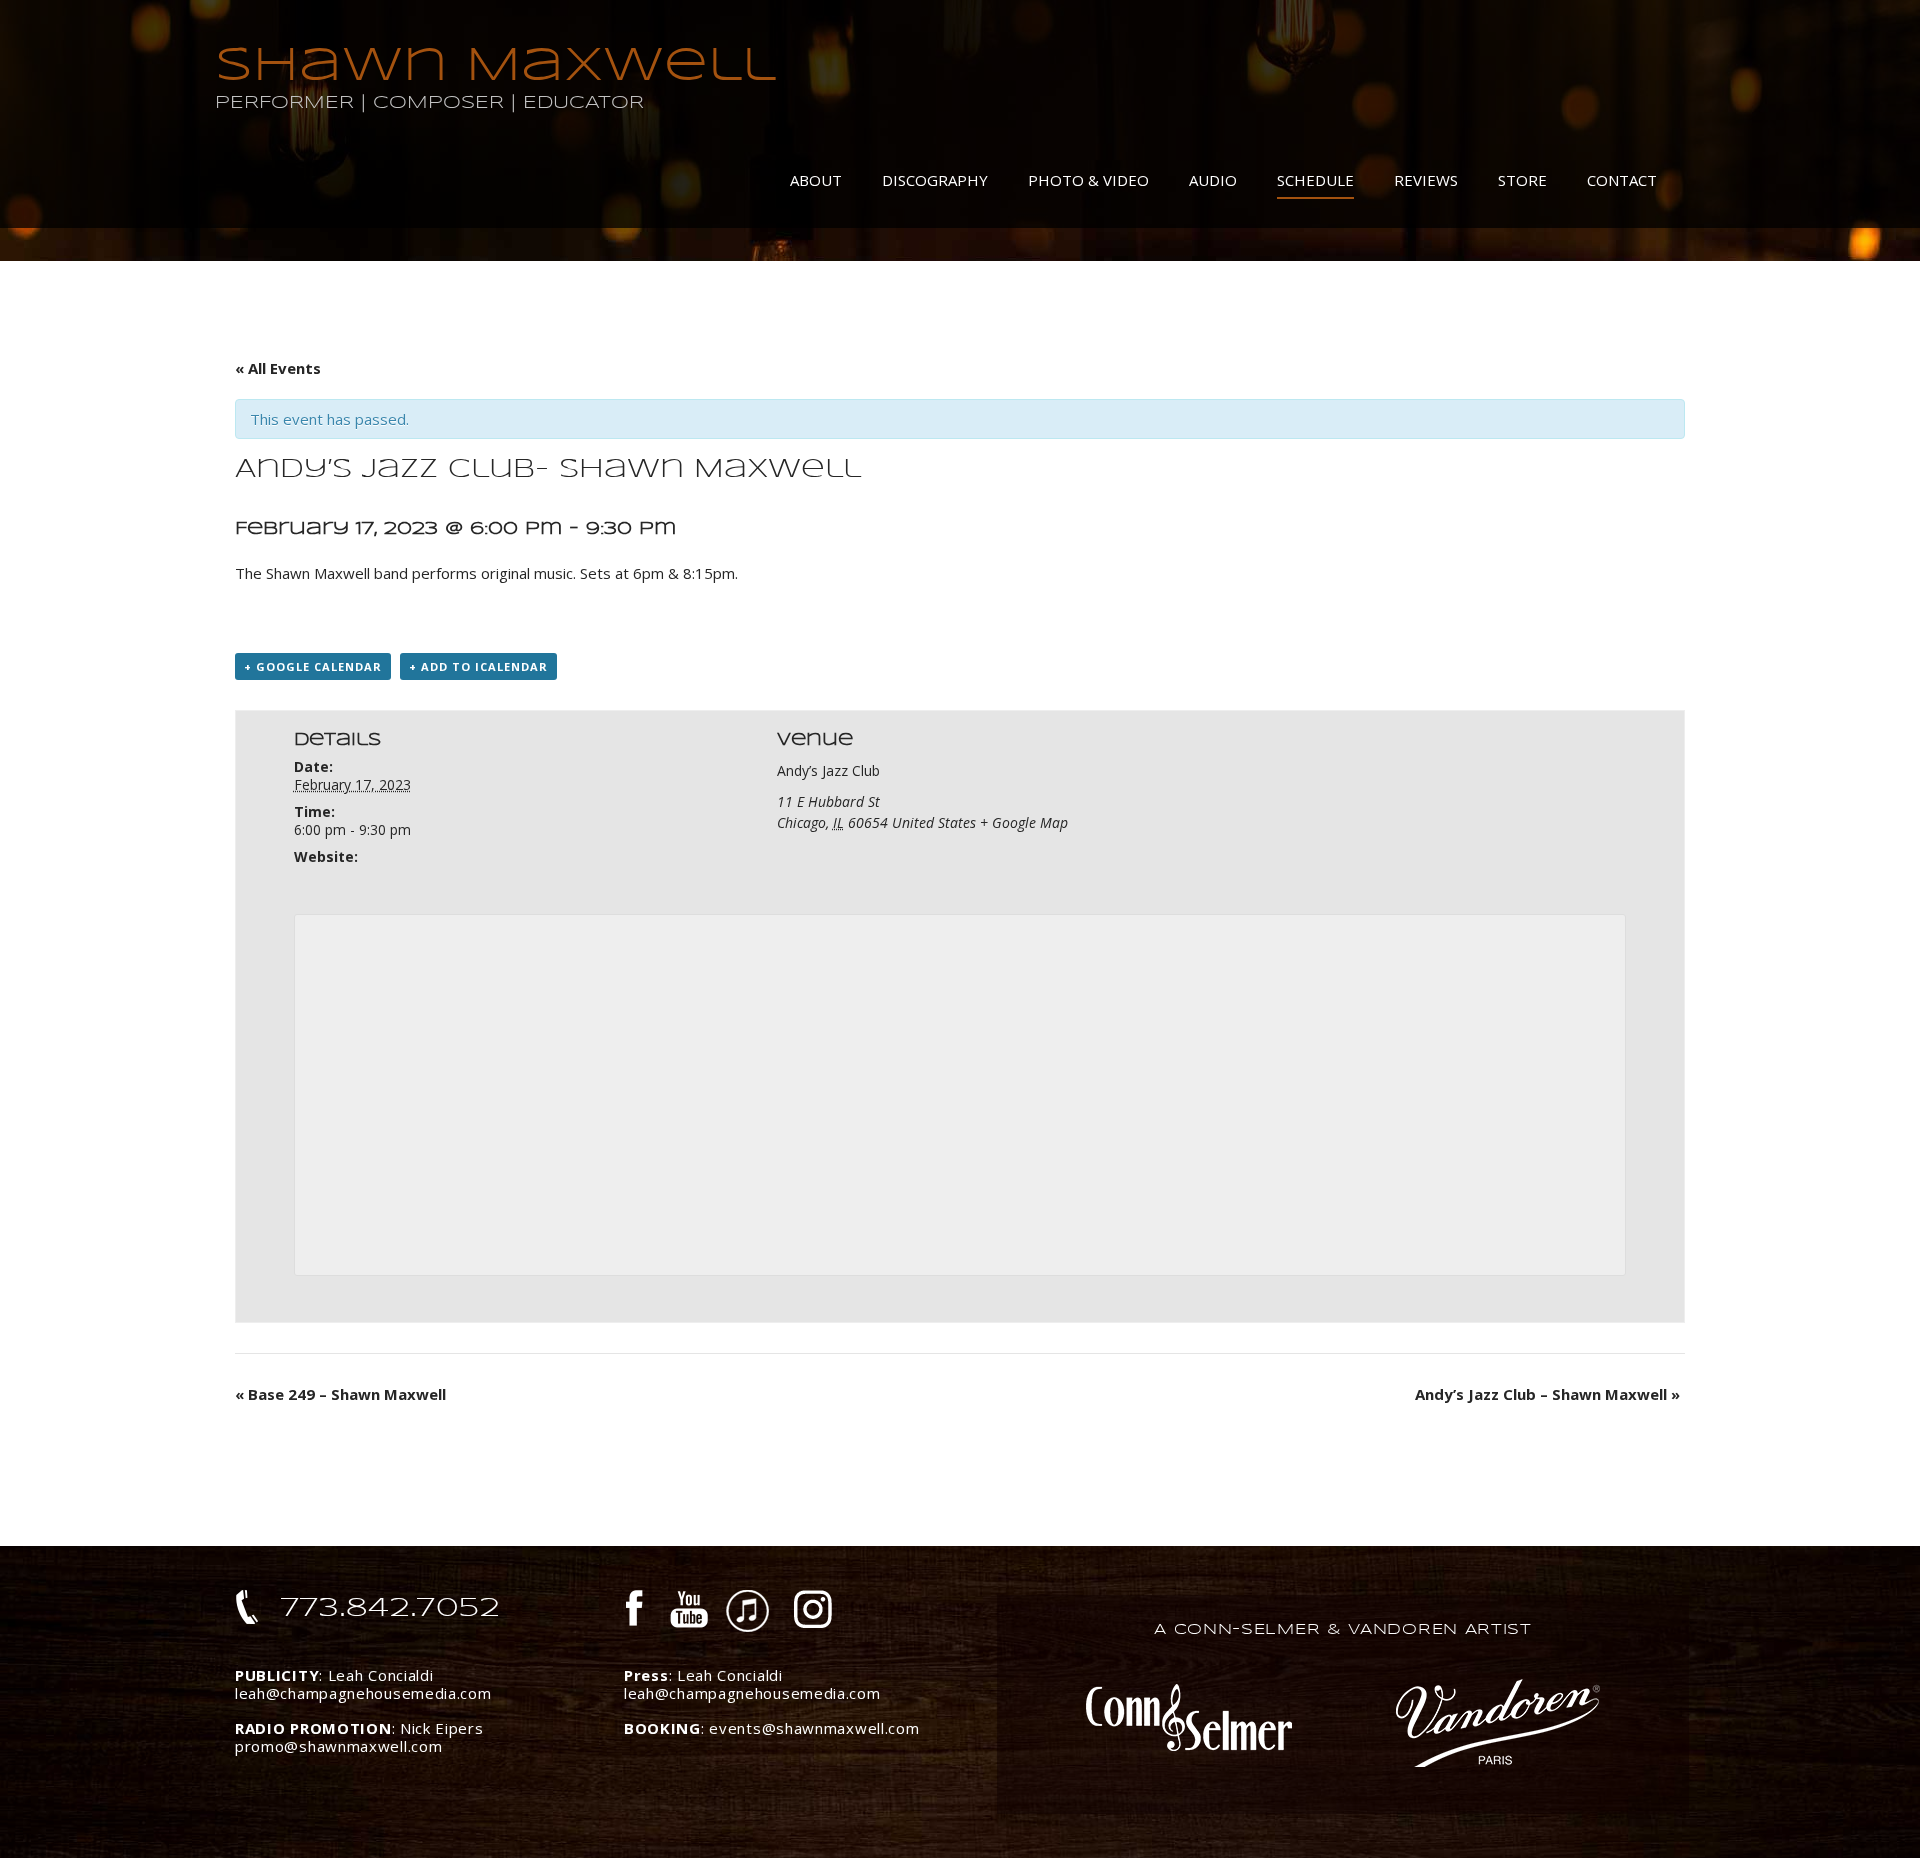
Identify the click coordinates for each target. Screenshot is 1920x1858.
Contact (1622, 180)
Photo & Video (1088, 180)
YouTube (689, 1612)
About (816, 180)
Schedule (1315, 180)
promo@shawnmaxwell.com (338, 1746)
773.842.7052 (391, 1607)
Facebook (638, 1612)
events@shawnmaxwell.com (814, 1728)
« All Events (278, 368)
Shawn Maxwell (495, 64)
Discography (935, 180)
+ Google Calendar (313, 666)
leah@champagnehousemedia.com (363, 1693)
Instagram (814, 1612)
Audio (1213, 180)
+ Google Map (1024, 822)
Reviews (1426, 180)
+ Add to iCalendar (478, 666)
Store (1522, 180)
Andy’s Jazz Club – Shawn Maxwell (1547, 1394)
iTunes (748, 1612)
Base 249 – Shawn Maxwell (340, 1394)
